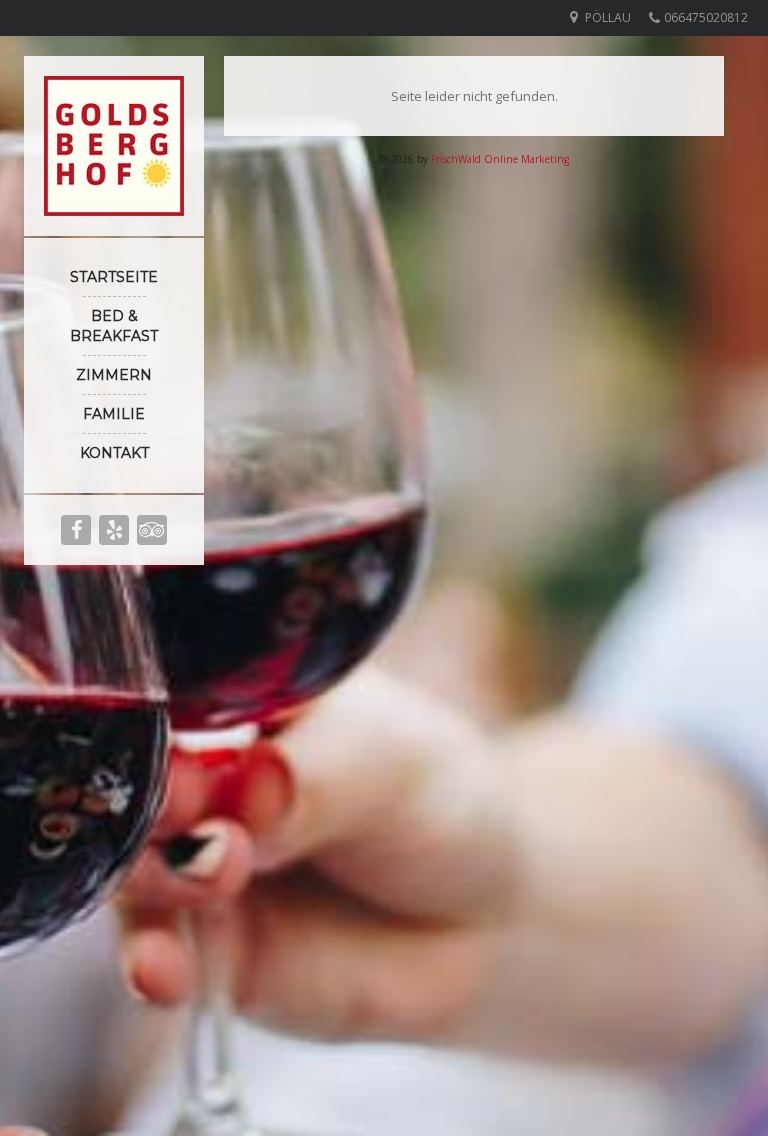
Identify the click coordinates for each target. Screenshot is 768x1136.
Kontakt (114, 453)
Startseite (114, 277)
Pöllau (608, 17)
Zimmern (114, 375)
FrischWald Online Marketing (500, 159)
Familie (114, 414)
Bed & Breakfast (114, 326)
